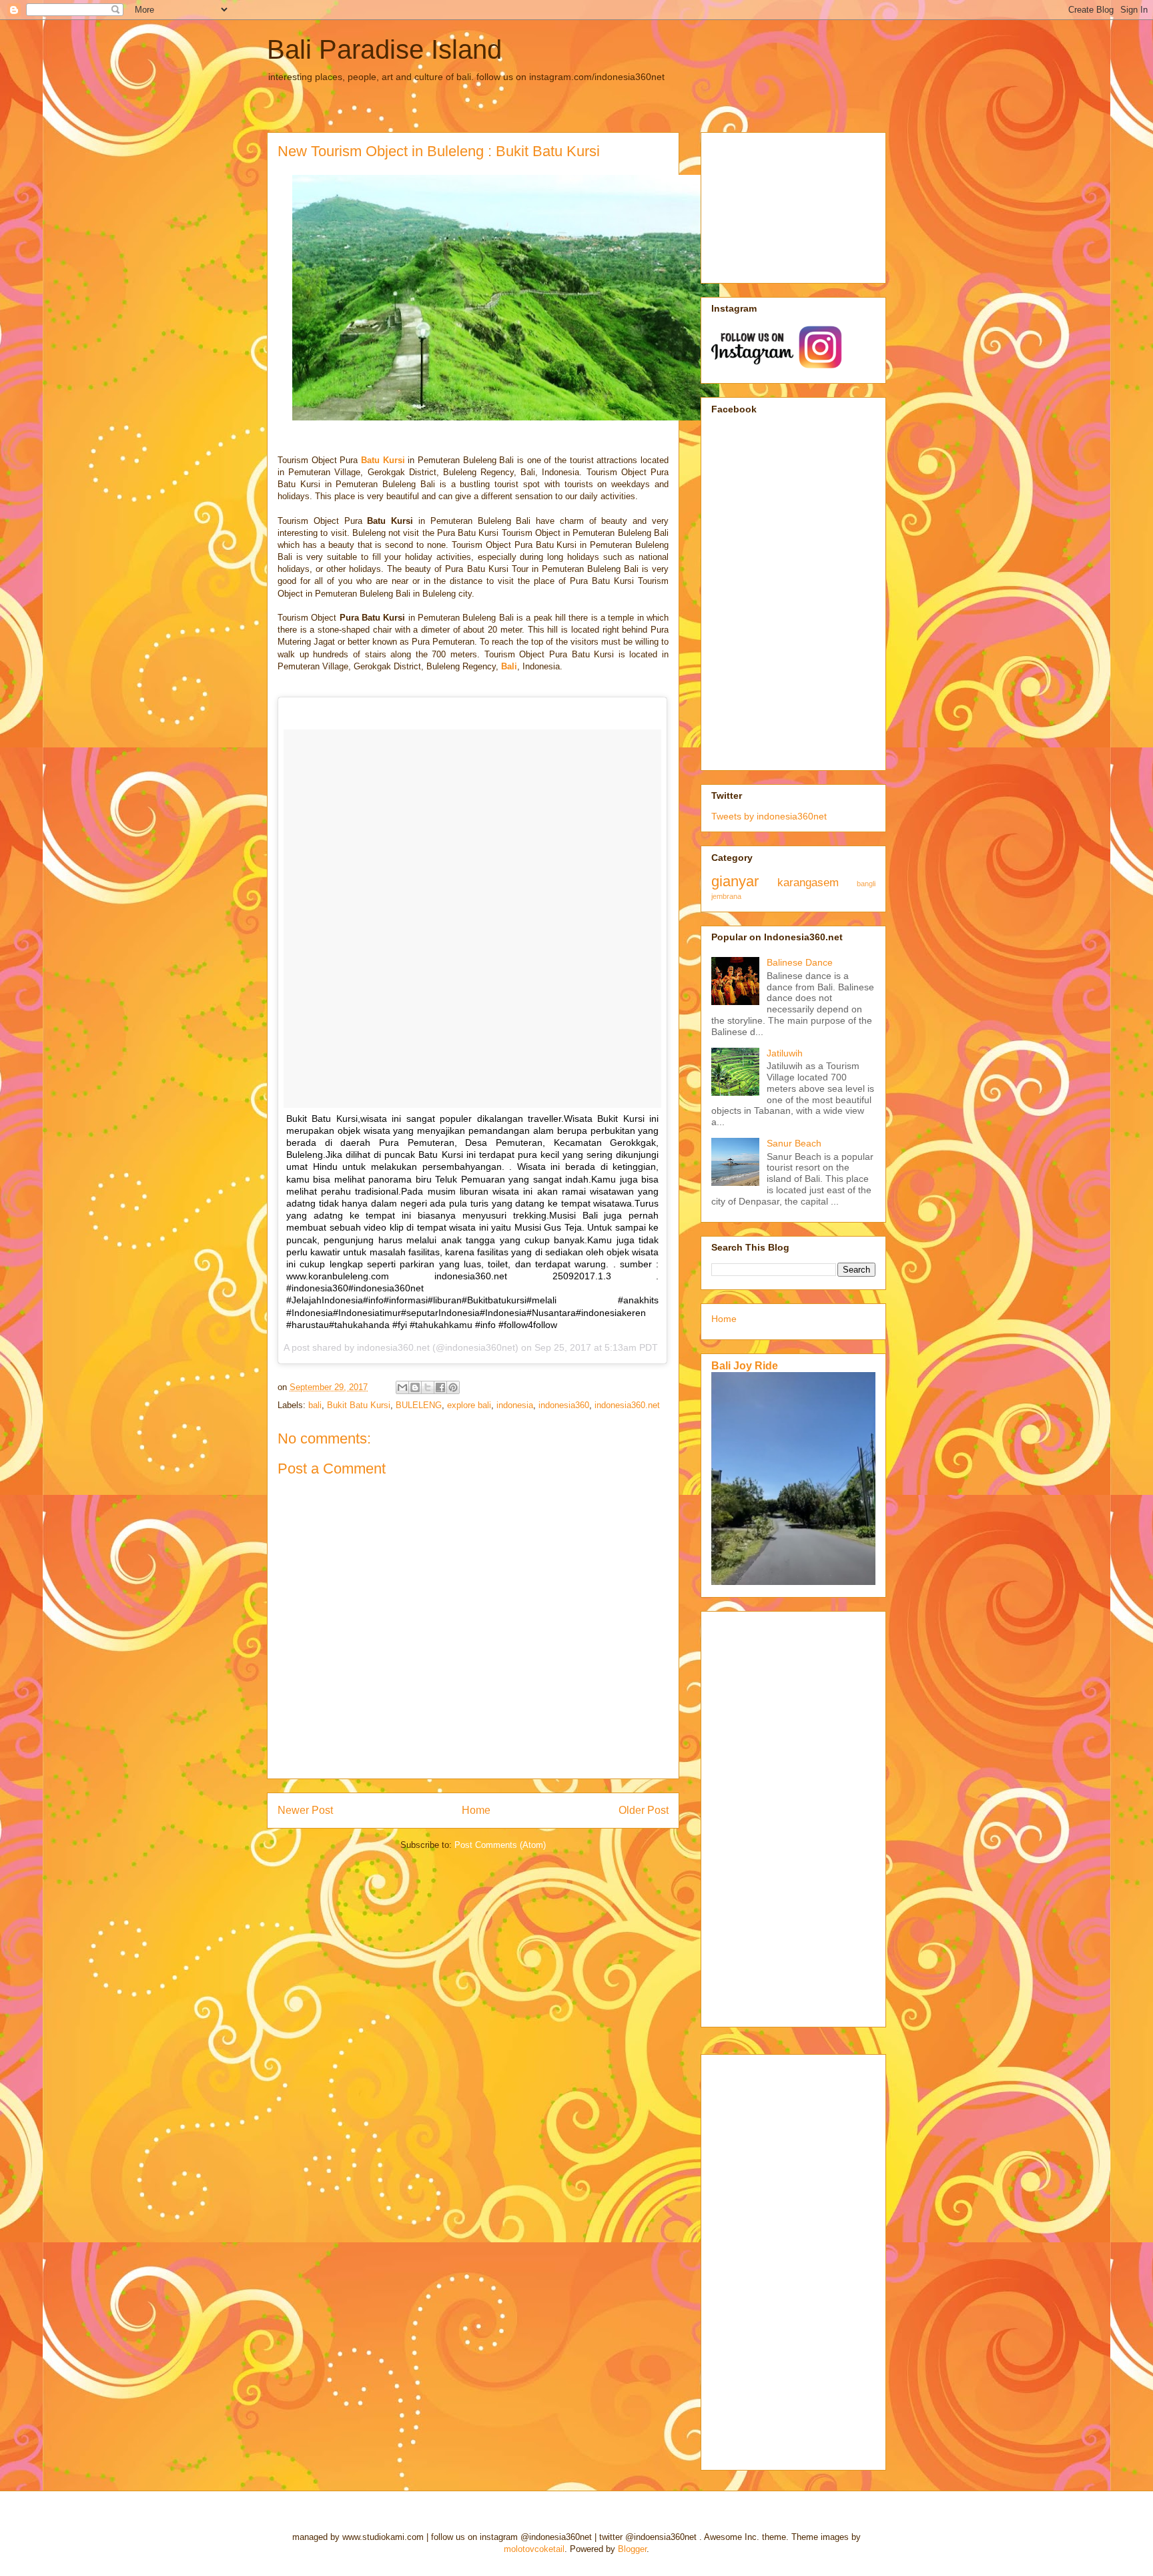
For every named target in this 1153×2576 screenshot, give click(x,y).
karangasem (808, 883)
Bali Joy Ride (745, 1365)
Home (476, 1810)
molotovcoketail (534, 2549)
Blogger (632, 2549)
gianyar (735, 881)
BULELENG (419, 1405)
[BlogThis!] (415, 1387)
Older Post (644, 1810)
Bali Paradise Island (384, 49)
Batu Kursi (383, 460)
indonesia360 (564, 1405)
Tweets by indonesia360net (769, 816)
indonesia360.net (627, 1405)
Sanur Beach (794, 1143)
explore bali (469, 1405)
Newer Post (305, 1810)
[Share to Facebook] (440, 1387)
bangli (866, 884)
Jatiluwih (785, 1053)
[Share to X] (428, 1387)
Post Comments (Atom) (500, 1845)
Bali (509, 666)
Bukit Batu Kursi (359, 1405)
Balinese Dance (800, 962)
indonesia (515, 1405)
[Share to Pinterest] (453, 1387)
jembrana (726, 896)
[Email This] (402, 1387)
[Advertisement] (778, 204)
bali (315, 1405)
